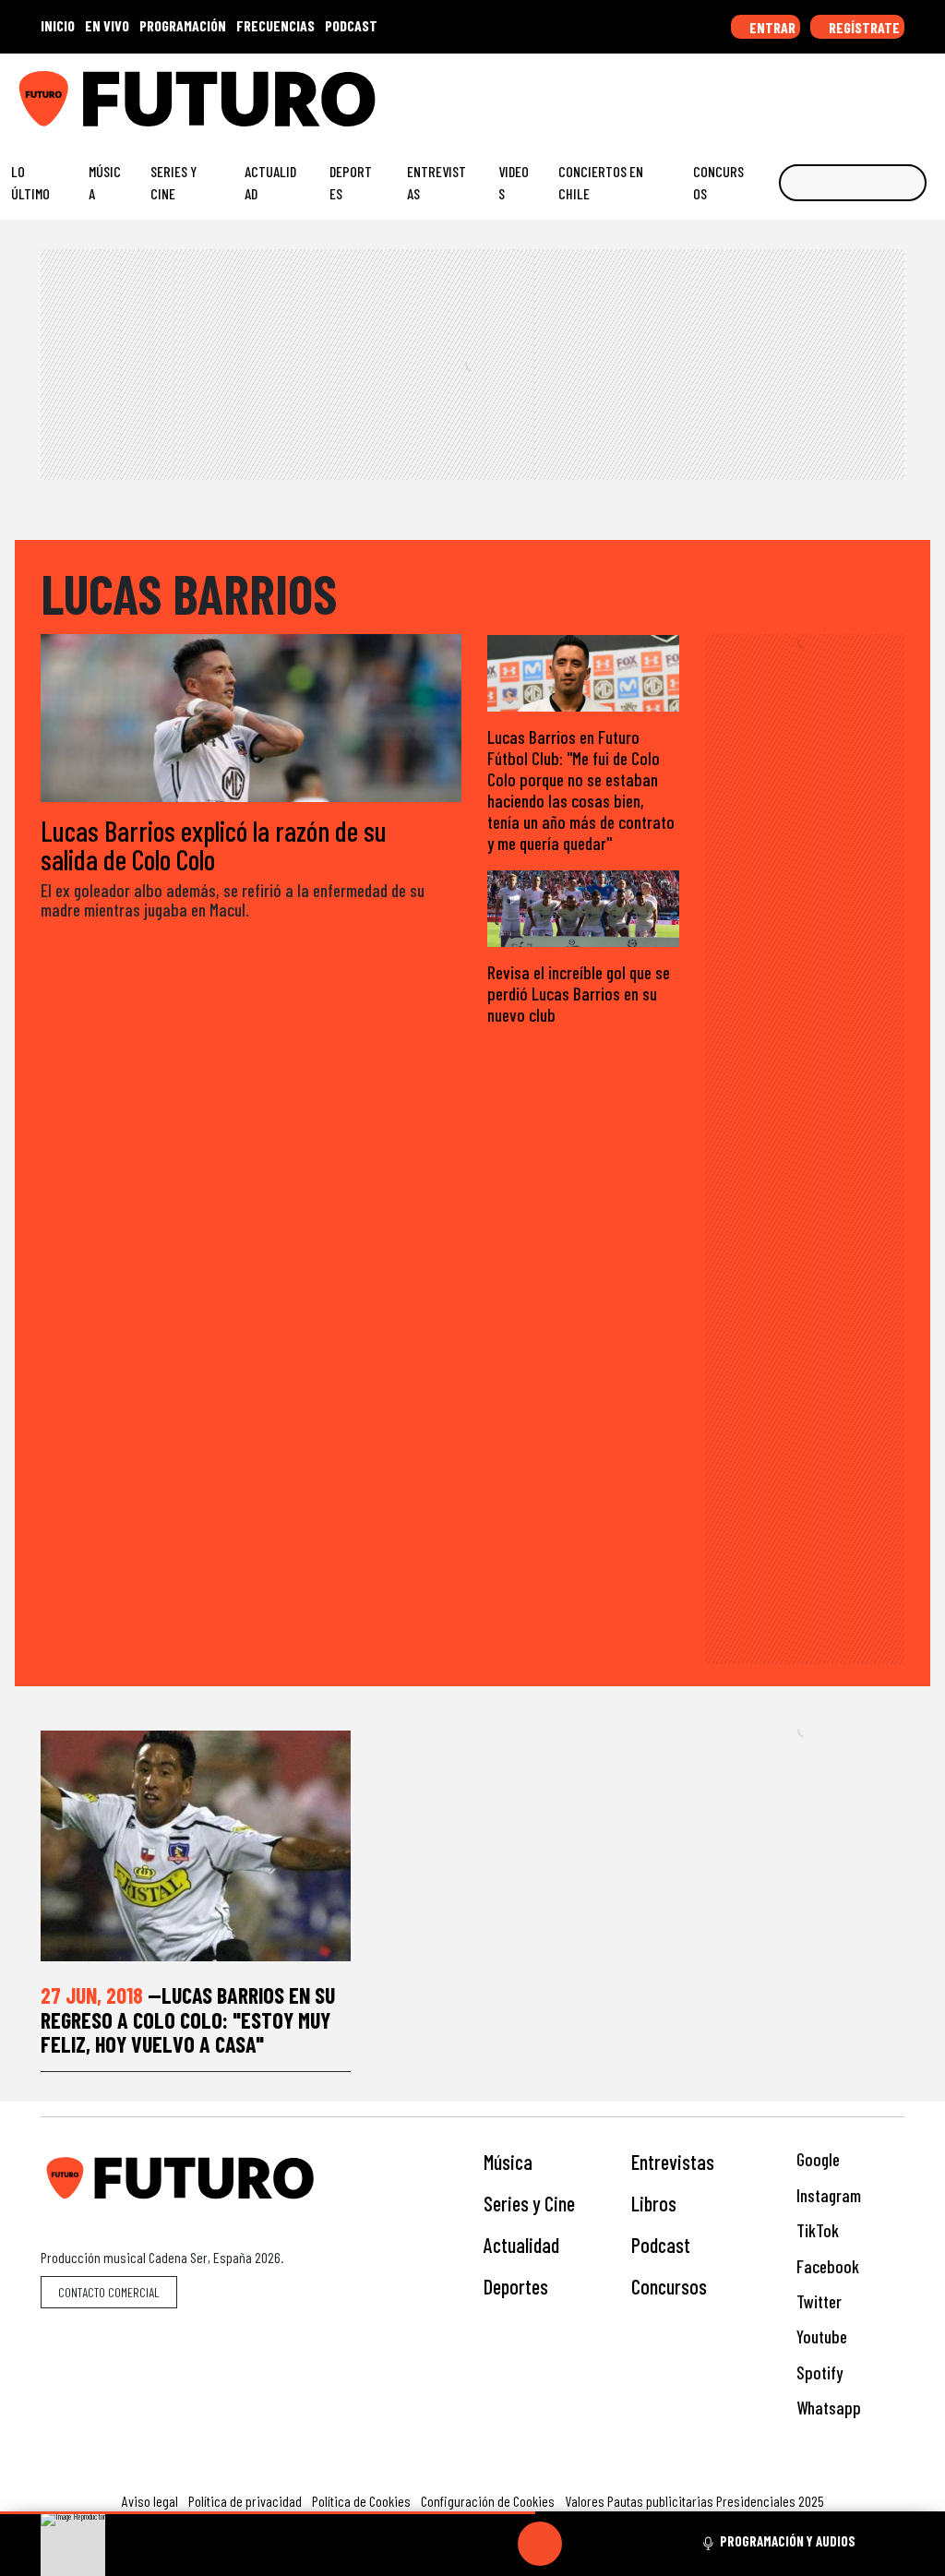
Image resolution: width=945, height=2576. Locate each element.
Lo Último (30, 182)
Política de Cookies (361, 2501)
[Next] (628, 2544)
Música (105, 182)
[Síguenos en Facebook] (811, 91)
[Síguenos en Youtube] (868, 91)
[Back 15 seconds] (496, 2544)
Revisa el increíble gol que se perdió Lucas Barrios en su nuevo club (579, 994)
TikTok (816, 2230)
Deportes (351, 182)
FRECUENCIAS (275, 25)
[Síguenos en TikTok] (783, 91)
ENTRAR (771, 27)
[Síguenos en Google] (725, 91)
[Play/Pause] (540, 2544)
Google (816, 2159)
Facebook (826, 2266)
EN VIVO (107, 25)
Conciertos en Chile (601, 182)
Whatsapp (827, 2408)
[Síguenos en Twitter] (840, 91)
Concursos (718, 182)
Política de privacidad (245, 2501)
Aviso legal (150, 2501)
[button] (268, 2513)
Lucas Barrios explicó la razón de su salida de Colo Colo (214, 845)
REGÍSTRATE (863, 27)
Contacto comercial (109, 2292)
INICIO (58, 25)
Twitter (817, 2301)
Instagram (827, 2195)
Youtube (820, 2336)
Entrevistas (437, 182)
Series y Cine (173, 182)
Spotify (818, 2372)
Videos (514, 182)
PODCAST (351, 25)
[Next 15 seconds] (584, 2544)
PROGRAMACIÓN (183, 25)
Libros (654, 2203)
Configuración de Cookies (488, 2501)
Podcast (661, 2245)
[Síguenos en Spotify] (897, 91)
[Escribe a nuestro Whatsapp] (926, 91)
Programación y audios (788, 2541)
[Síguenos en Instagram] (754, 91)
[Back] (451, 2544)
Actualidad (270, 182)
